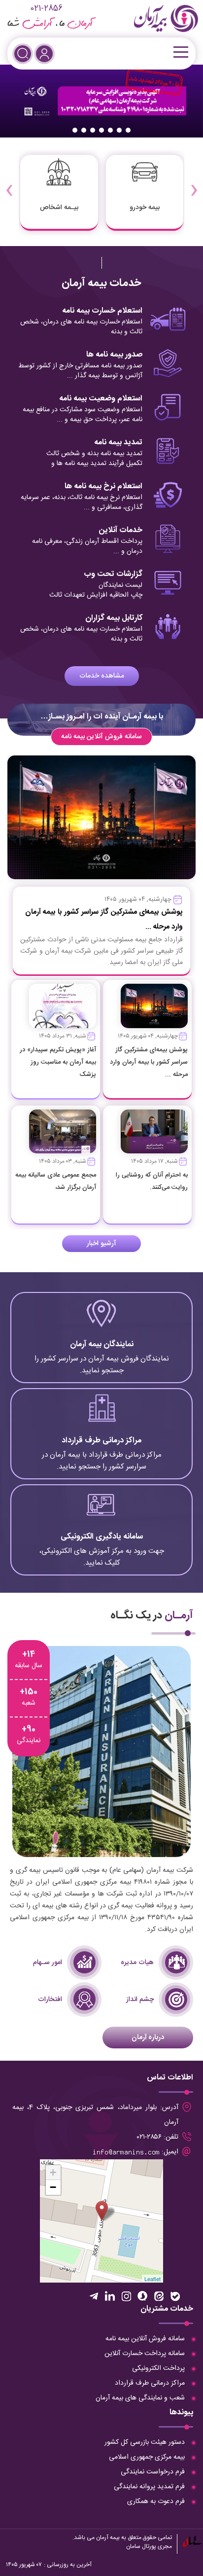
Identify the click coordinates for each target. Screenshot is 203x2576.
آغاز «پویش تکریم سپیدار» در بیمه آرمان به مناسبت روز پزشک (58, 1062)
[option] (101, 101)
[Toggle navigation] (180, 52)
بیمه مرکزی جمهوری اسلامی (147, 2457)
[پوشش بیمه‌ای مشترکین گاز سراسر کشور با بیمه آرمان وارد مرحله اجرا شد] (154, 1006)
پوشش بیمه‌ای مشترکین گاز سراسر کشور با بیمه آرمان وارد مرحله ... (149, 1062)
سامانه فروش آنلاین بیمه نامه (101, 737)
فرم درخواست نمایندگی (153, 2472)
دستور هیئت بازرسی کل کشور (145, 2442)
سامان (133, 2546)
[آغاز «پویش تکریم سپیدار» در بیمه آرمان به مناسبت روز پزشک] (63, 1006)
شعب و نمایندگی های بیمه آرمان (140, 2398)
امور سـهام (48, 1963)
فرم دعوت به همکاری (156, 2502)
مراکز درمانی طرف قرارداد (150, 2383)
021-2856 (46, 9)
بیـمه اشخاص (59, 208)
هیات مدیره (137, 1963)
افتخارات (50, 2000)
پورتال (149, 2546)
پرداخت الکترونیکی (158, 2368)
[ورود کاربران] (44, 54)
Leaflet (152, 2279)
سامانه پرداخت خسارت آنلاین (145, 2354)
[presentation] (194, 183)
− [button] (53, 2187)
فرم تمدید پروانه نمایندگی (149, 2487)
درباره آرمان (148, 2038)
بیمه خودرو (145, 208)
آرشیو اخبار (101, 1244)
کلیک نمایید (101, 1343)
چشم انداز (140, 2000)
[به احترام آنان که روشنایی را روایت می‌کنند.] (154, 1132)
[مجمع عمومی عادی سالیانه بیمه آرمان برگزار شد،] (63, 1132)
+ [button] (53, 2172)
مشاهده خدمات (102, 676)
